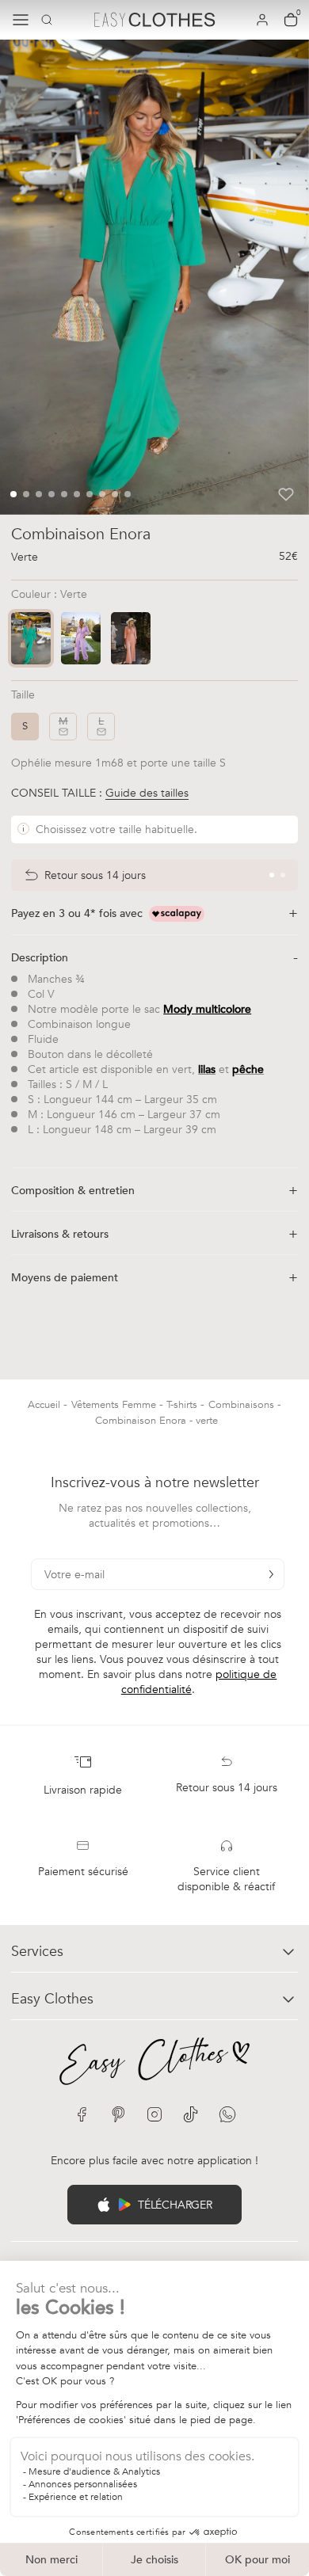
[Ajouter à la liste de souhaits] (286, 494)
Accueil (46, 1405)
